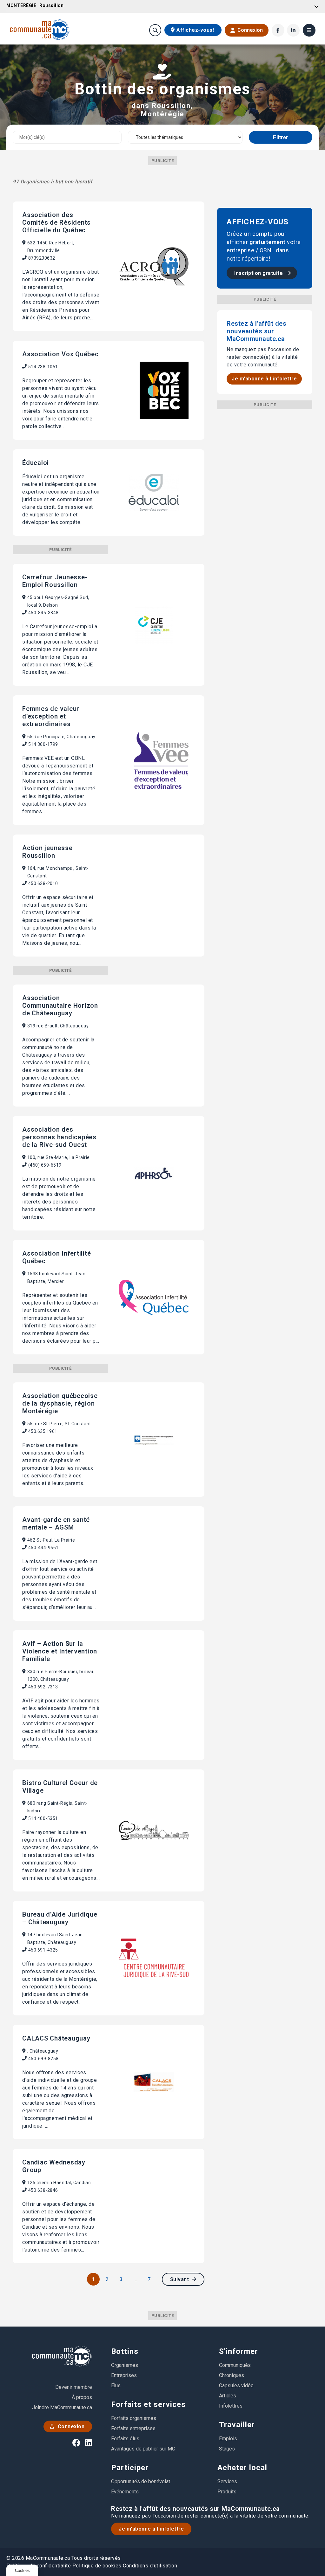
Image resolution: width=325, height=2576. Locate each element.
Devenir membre (74, 2387)
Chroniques (232, 2375)
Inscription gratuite (259, 273)
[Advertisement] (265, 449)
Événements (125, 2492)
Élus (116, 2385)
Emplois (228, 2439)
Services (227, 2481)
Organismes (125, 2365)
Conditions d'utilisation (150, 2566)
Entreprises (124, 2375)
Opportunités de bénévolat (141, 2481)
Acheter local (242, 2468)
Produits (227, 2492)
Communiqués (235, 2365)
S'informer (239, 2351)
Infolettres (231, 2406)
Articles (228, 2396)
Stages (227, 2449)
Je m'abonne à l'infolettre (264, 379)
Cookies (22, 2570)
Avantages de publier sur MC (143, 2449)
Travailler (237, 2425)
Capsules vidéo (236, 2385)
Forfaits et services (148, 2404)
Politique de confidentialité (39, 2566)
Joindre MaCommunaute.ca (62, 2407)
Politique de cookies (97, 2566)
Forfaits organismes (134, 2418)
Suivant (180, 2279)
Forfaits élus (125, 2439)
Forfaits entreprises (133, 2428)
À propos (82, 2397)
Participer (130, 2468)
